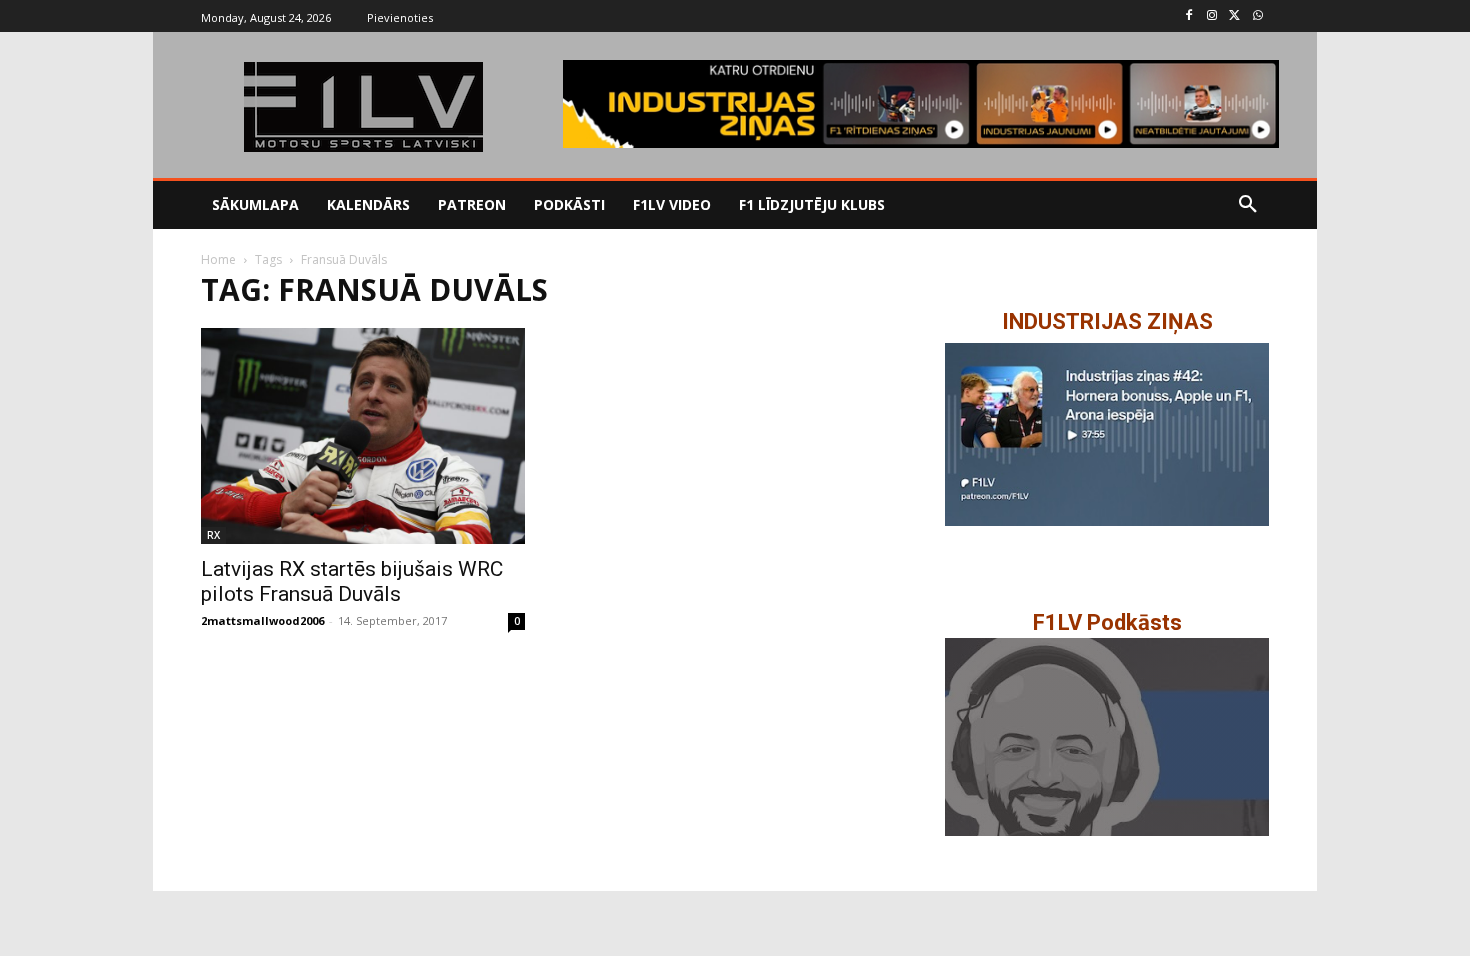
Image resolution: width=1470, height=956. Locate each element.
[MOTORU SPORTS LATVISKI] (363, 107)
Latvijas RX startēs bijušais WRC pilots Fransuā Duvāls (352, 581)
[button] (1248, 205)
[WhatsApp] (1257, 16)
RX (213, 535)
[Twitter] (1234, 16)
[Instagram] (1212, 16)
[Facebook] (1189, 16)
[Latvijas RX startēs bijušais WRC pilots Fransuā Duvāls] (363, 436)
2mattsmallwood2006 (262, 620)
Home (218, 259)
